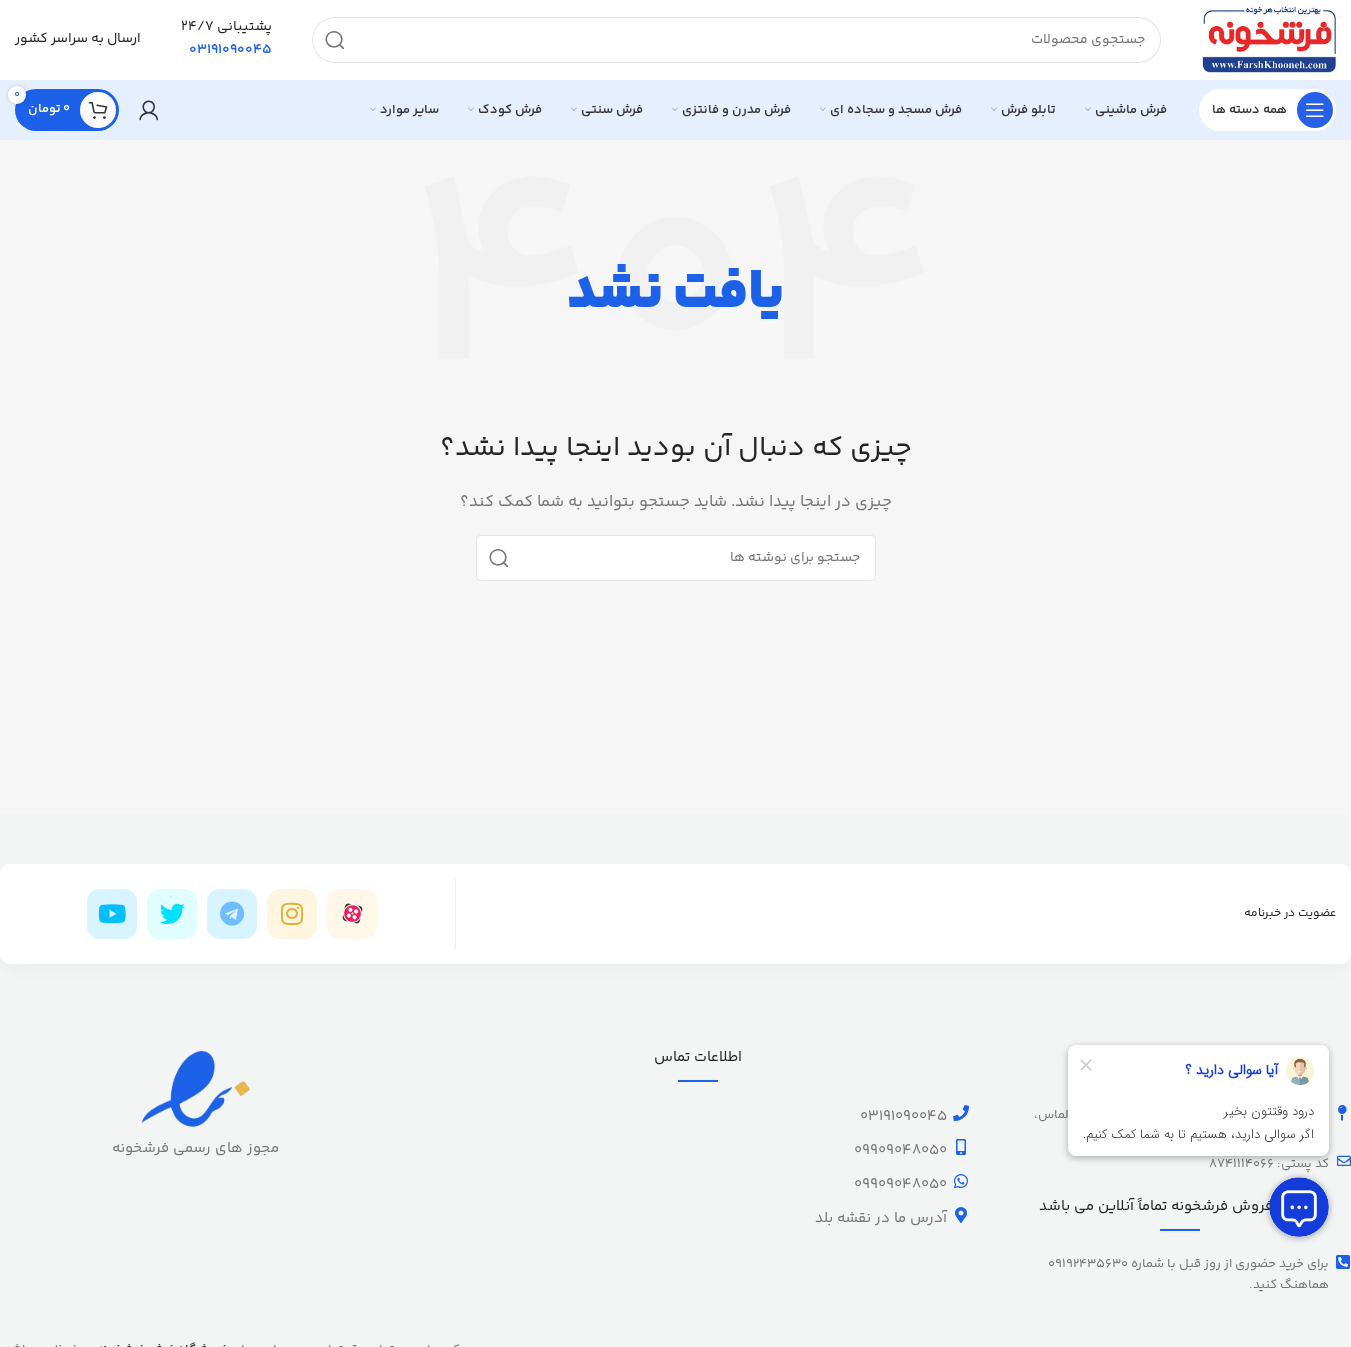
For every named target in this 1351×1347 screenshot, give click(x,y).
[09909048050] (961, 1147)
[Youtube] (112, 914)
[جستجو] (335, 40)
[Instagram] (292, 914)
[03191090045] (961, 1113)
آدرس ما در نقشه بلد (881, 1218)
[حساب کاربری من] (149, 110)
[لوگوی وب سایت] (1268, 39)
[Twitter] (172, 914)
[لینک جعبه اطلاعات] (226, 40)
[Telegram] (232, 914)
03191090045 (903, 1116)
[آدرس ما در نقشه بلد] (961, 1215)
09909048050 (900, 1150)
